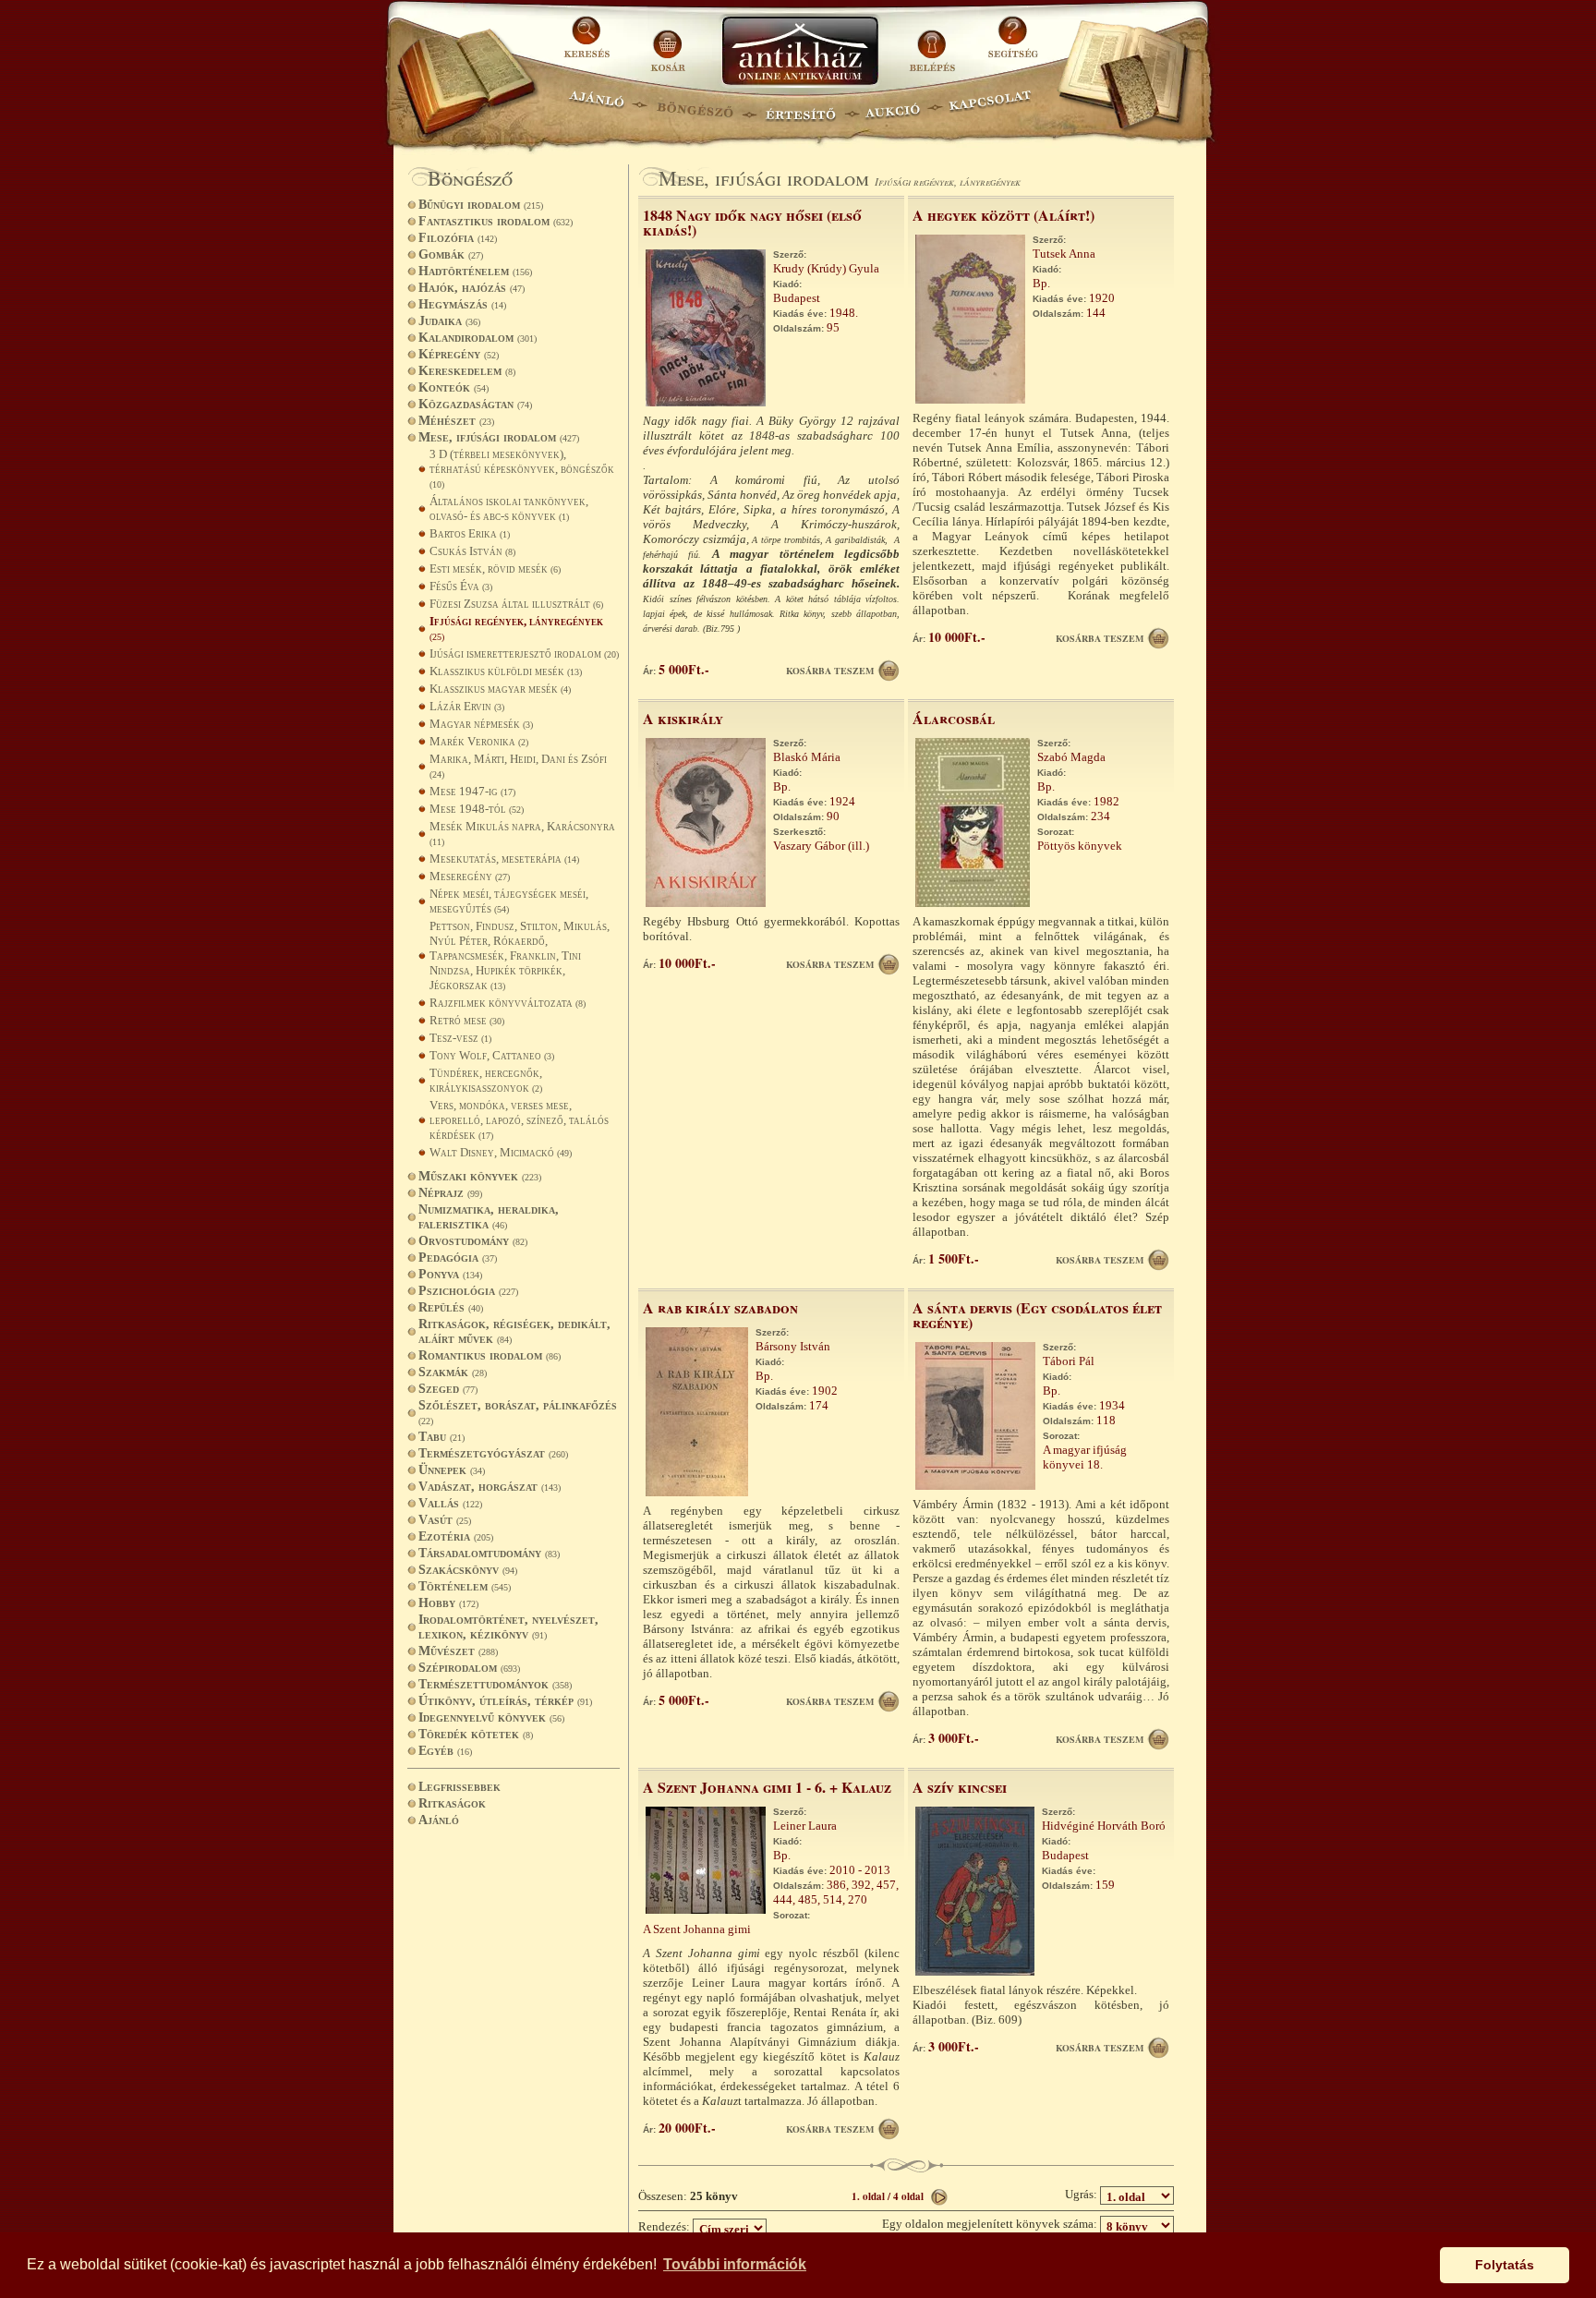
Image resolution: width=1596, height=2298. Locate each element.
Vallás (450, 1503)
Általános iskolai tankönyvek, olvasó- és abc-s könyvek (509, 508)
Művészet (458, 1651)
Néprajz (450, 1193)
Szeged (448, 1389)
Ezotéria (456, 1536)
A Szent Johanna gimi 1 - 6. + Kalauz (767, 1787)
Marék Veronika (479, 741)
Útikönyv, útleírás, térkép (505, 1701)
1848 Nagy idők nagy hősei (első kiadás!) (752, 222)
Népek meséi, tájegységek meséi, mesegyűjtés (509, 901)
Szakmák (453, 1372)
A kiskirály (683, 718)
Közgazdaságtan (475, 404)
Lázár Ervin (467, 706)
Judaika (449, 321)
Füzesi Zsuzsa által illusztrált (516, 604)
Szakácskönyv (468, 1570)
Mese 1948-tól (477, 809)
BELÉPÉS (934, 44)
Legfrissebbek (459, 1787)
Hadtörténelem (475, 271)
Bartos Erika (470, 533)
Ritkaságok (452, 1803)
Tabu (441, 1437)
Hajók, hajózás (472, 288)
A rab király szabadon (720, 1307)
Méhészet (456, 421)
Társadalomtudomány (489, 1553)
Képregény (459, 354)
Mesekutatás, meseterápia (504, 859)
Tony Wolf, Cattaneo (492, 1055)
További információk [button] (735, 2264)
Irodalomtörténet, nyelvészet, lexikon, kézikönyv (508, 1627)
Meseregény (470, 876)
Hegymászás (462, 304)
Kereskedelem (467, 371)
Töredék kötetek (476, 1734)
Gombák (451, 254)
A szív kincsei (960, 1787)
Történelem (465, 1586)
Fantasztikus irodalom (496, 221)
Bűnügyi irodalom (481, 205)
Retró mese (467, 1020)
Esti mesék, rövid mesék (495, 568)
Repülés (451, 1307)
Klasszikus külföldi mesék (506, 671)
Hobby (448, 1603)
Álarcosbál (954, 718)
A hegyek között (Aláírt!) (1004, 215)
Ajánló (439, 1820)
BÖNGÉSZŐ (695, 107)
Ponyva (450, 1274)
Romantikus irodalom (490, 1355)
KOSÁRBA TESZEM (830, 671)
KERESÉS (589, 44)
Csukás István (472, 551)
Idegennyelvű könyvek (491, 1717)
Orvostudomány (473, 1241)
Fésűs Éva (461, 586)
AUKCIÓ (892, 107)
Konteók (453, 387)
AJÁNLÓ (597, 107)
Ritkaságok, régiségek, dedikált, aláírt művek (514, 1331)
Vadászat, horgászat (490, 1487)
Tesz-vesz (460, 1038)
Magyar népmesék (481, 724)
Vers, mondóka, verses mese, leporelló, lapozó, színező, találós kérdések (519, 1120)
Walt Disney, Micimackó (501, 1152)
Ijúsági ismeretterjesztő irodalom (524, 653)
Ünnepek (452, 1470)
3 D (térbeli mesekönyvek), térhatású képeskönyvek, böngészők (522, 468)
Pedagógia (458, 1258)
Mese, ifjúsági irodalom (499, 437)
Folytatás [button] (1505, 2265)
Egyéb (445, 1751)
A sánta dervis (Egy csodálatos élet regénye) (1037, 1315)
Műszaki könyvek (480, 1176)
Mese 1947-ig (472, 791)
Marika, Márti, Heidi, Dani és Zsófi (518, 766)
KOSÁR (668, 44)
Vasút (445, 1520)
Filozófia (458, 238)
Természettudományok (495, 1684)
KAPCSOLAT (991, 107)
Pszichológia (468, 1291)
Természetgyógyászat (493, 1453)
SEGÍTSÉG (1013, 44)
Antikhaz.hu (800, 52)
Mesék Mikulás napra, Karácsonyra (522, 833)
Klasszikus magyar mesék (500, 689)
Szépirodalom (469, 1668)
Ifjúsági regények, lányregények (516, 628)
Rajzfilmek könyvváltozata (508, 1003)
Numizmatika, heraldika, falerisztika (489, 1217)
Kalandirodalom (478, 338)
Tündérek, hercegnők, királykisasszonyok (486, 1080)
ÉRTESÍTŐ (800, 107)
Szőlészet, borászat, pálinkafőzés (518, 1412)
